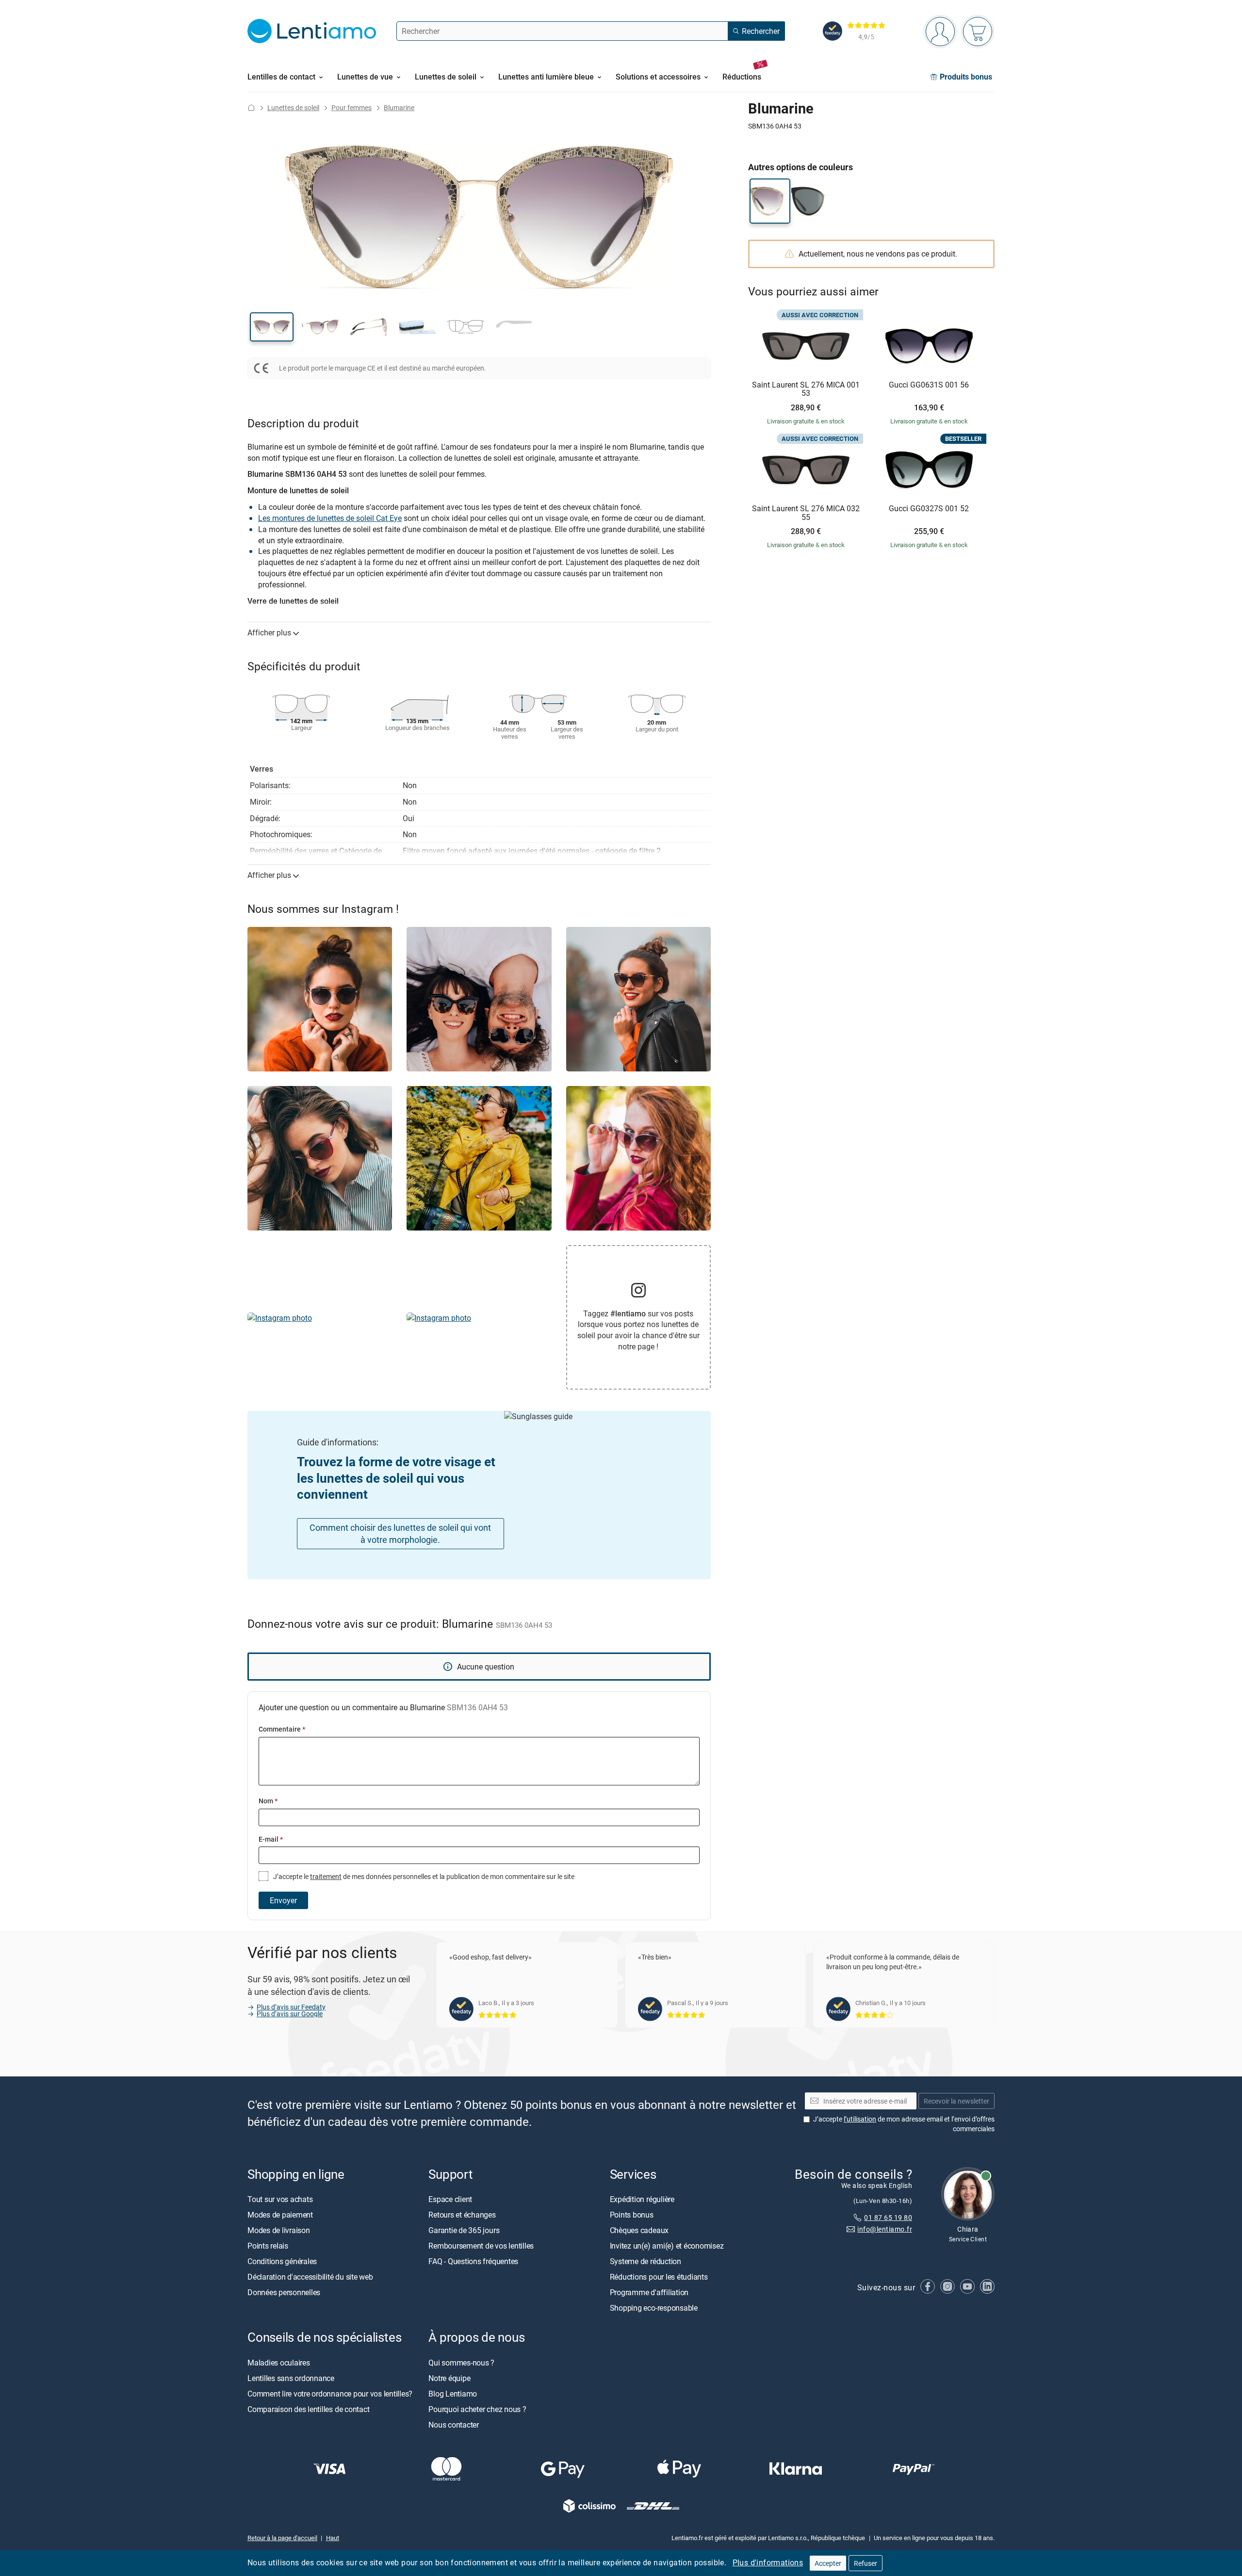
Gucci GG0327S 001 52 (929, 509)
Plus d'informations (768, 2562)
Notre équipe (449, 2378)
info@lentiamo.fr (885, 2229)
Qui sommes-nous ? (461, 2363)
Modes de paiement (280, 2215)
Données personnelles (284, 2292)
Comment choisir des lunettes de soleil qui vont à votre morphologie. (400, 1533)
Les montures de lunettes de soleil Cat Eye (330, 518)
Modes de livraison (279, 2230)
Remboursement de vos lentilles (481, 2246)
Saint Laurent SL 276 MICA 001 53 (806, 389)
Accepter (828, 2563)
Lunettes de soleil (293, 107)
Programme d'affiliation (649, 2292)
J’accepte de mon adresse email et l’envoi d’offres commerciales (904, 2124)
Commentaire (282, 1729)
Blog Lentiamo (453, 2394)
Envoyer (283, 1900)
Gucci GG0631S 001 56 (929, 385)
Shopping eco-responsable (654, 2308)
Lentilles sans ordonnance (291, 2378)
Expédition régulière (642, 2199)
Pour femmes (351, 107)
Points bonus (632, 2215)
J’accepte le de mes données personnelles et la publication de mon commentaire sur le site (423, 1876)
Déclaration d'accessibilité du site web (310, 2277)
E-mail (271, 1839)
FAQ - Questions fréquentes (473, 2261)
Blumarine (399, 107)
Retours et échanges (462, 2215)
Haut (333, 2538)
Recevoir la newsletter (956, 2101)
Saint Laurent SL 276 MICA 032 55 (806, 513)
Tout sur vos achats (280, 2199)
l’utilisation (860, 2119)
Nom (268, 1801)
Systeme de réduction (646, 2261)
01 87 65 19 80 (888, 2217)
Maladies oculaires (279, 2363)
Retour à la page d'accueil (282, 2538)
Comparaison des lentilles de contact (308, 2409)
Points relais (268, 2246)
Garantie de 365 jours (464, 2230)
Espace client (450, 2199)
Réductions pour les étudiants (659, 2277)
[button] (272, 327)
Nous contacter (454, 2425)
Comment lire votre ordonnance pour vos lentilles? (330, 2394)
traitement (326, 1876)
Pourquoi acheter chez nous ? (477, 2409)
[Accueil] (251, 107)
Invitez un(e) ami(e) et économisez (667, 2246)
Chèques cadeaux (639, 2230)
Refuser (866, 2563)
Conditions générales (282, 2261)
